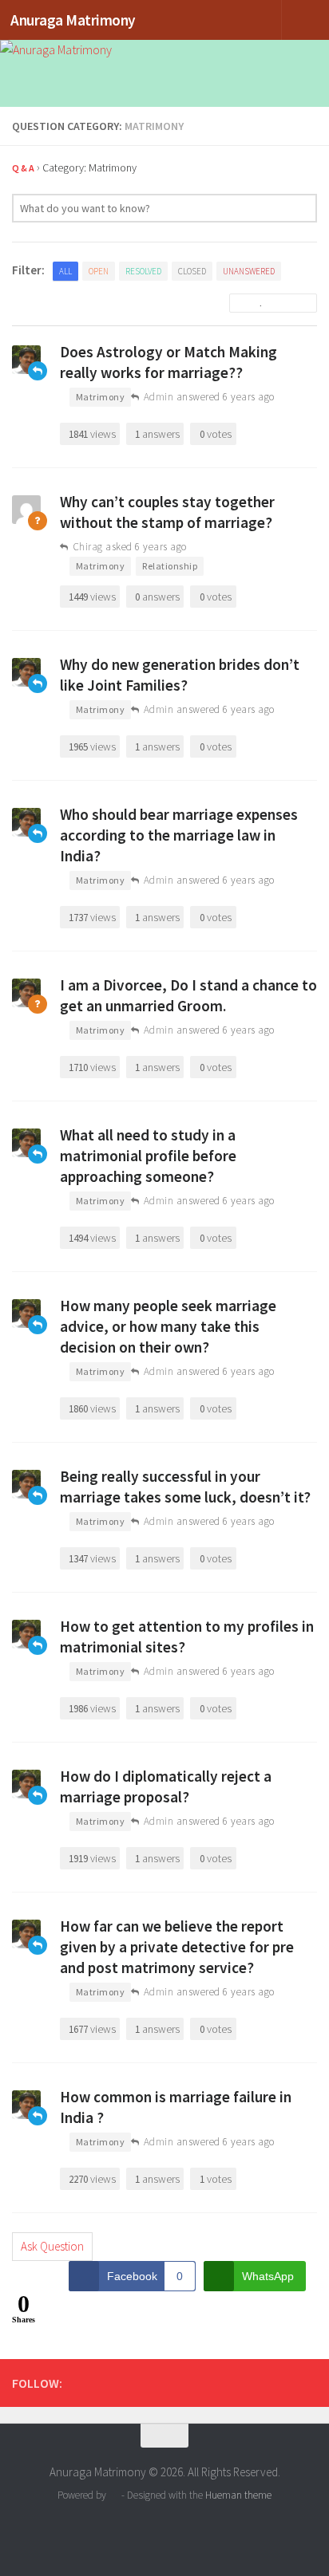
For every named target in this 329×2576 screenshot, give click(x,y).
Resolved (143, 271)
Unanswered (249, 271)
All (65, 271)
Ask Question (52, 2246)
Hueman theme (238, 2495)
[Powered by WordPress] (114, 2495)
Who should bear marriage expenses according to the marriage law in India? (179, 835)
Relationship (170, 566)
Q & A (23, 168)
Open (99, 271)
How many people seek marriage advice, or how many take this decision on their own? (168, 1326)
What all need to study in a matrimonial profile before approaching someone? (148, 1156)
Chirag (88, 547)
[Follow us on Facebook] (307, 2382)
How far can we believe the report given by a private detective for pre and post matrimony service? (177, 1947)
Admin (159, 397)
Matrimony (101, 397)
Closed (192, 271)
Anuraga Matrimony (73, 20)
